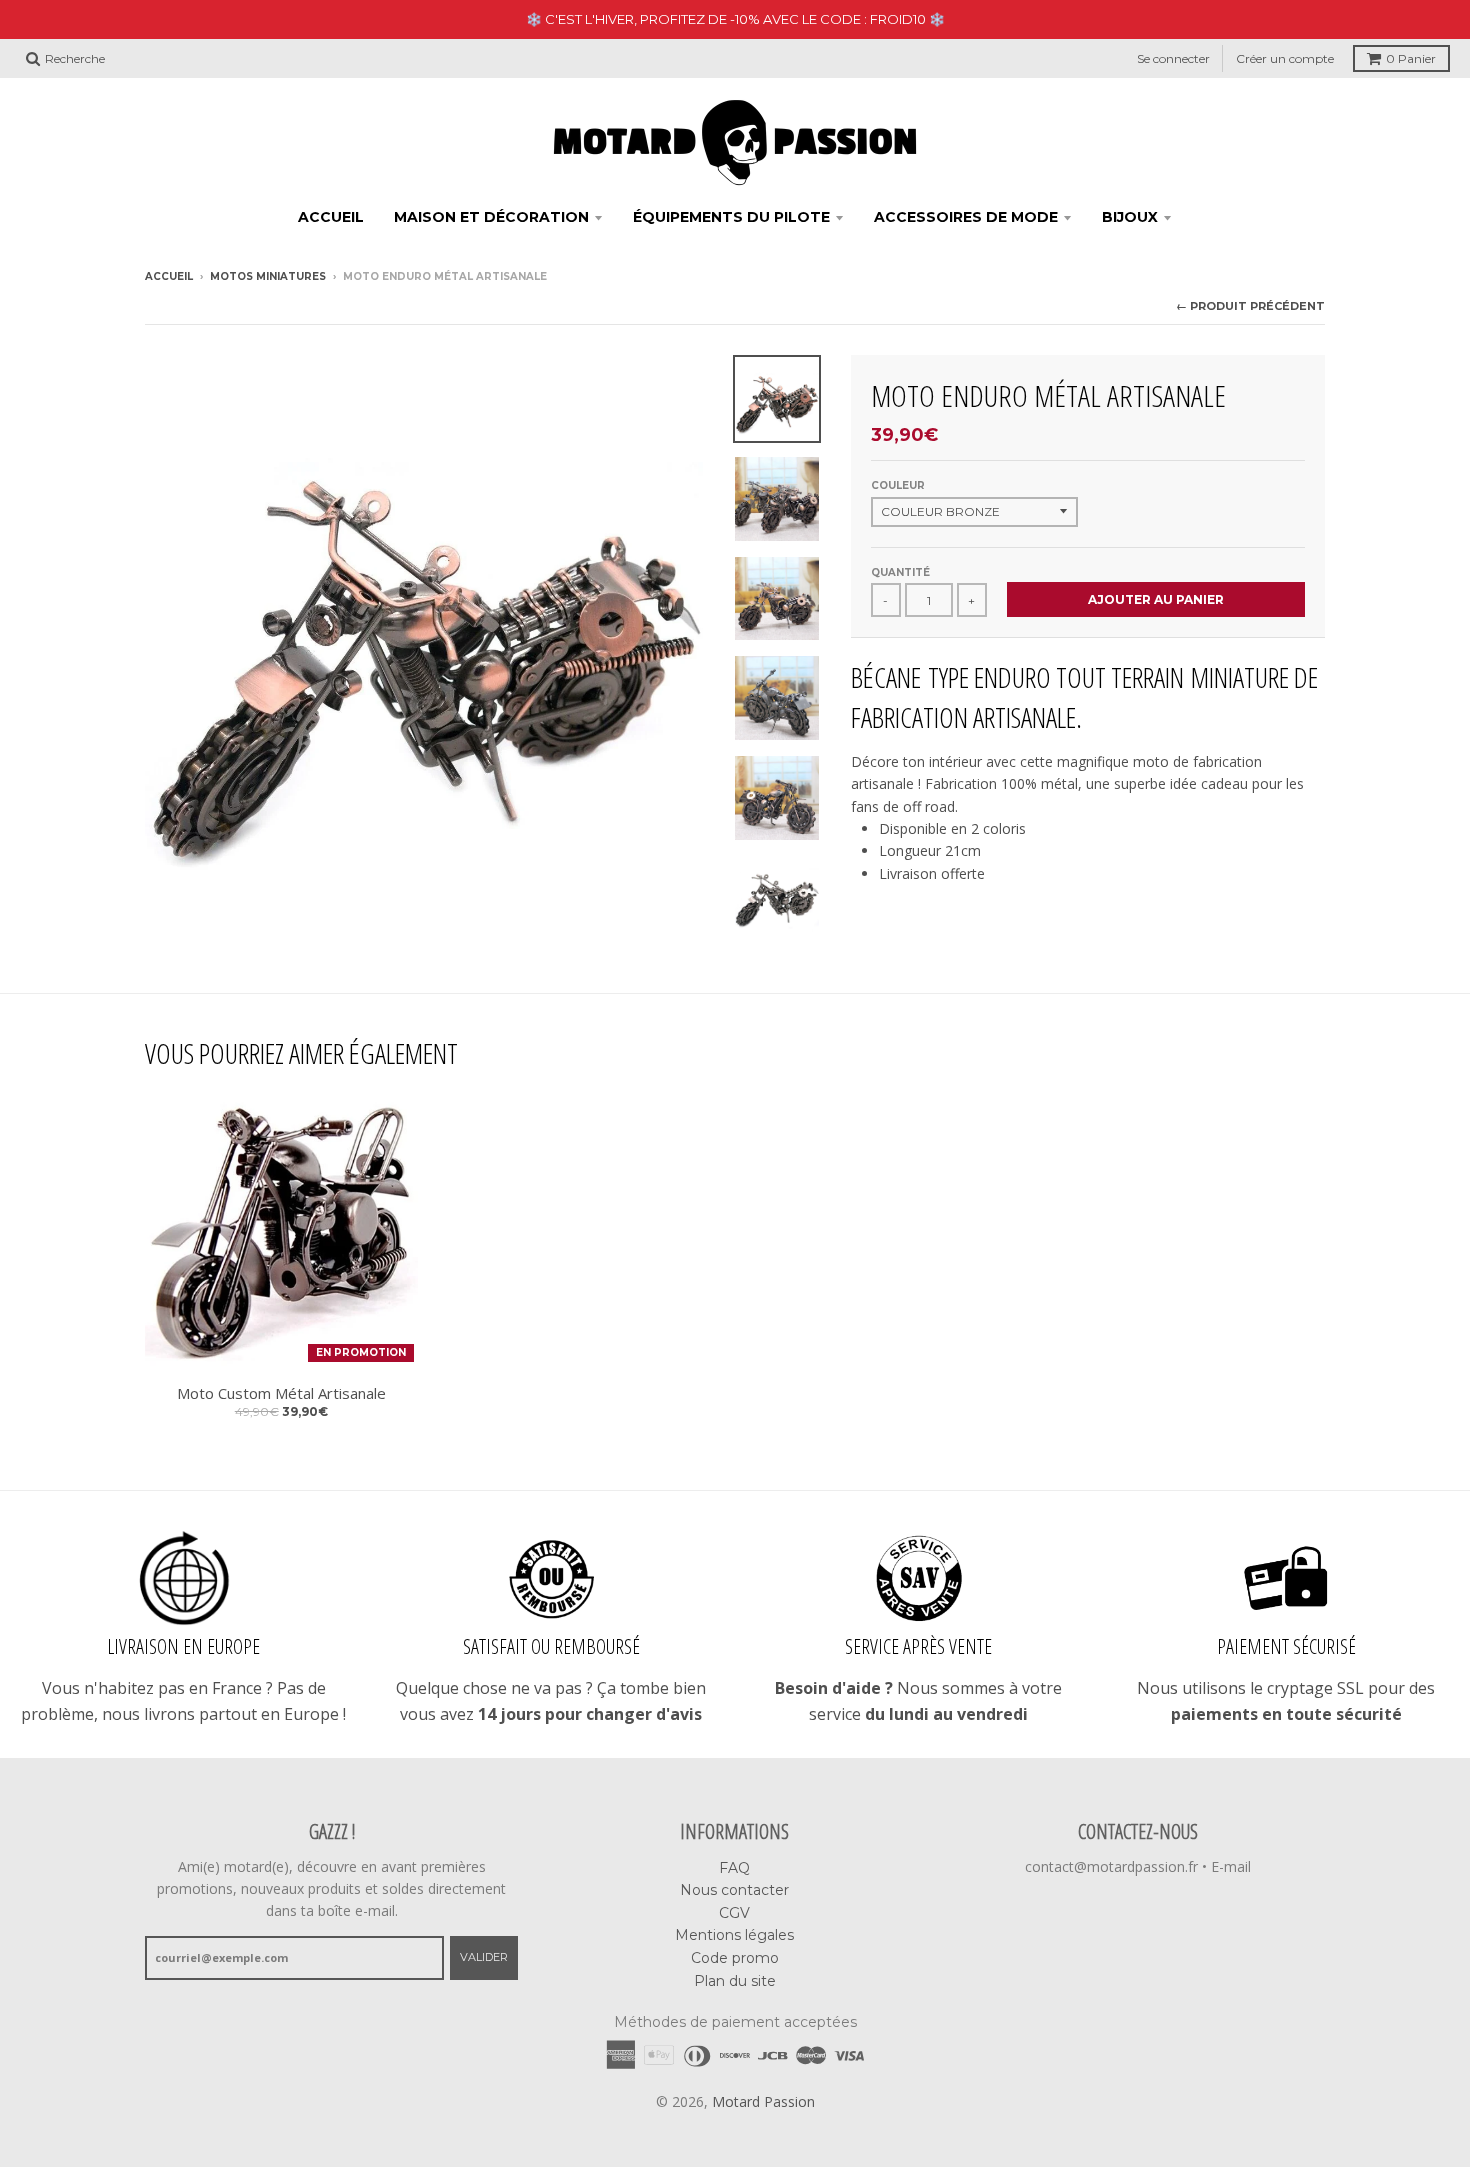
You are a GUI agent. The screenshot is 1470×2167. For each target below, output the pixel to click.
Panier (1411, 58)
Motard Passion (763, 2101)
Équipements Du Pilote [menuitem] (731, 217)
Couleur (898, 485)
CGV (734, 1913)
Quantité (900, 572)
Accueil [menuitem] (331, 217)
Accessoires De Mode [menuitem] (966, 217)
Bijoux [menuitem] (1130, 217)
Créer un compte (1285, 58)
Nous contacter (734, 1890)
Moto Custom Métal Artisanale (281, 1393)
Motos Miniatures (268, 276)
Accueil (169, 276)
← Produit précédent (1250, 306)
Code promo (735, 1958)
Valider (484, 1957)
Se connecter (1173, 58)
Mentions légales (734, 1935)
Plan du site (735, 1981)
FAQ (734, 1868)
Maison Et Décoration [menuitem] (491, 217)
